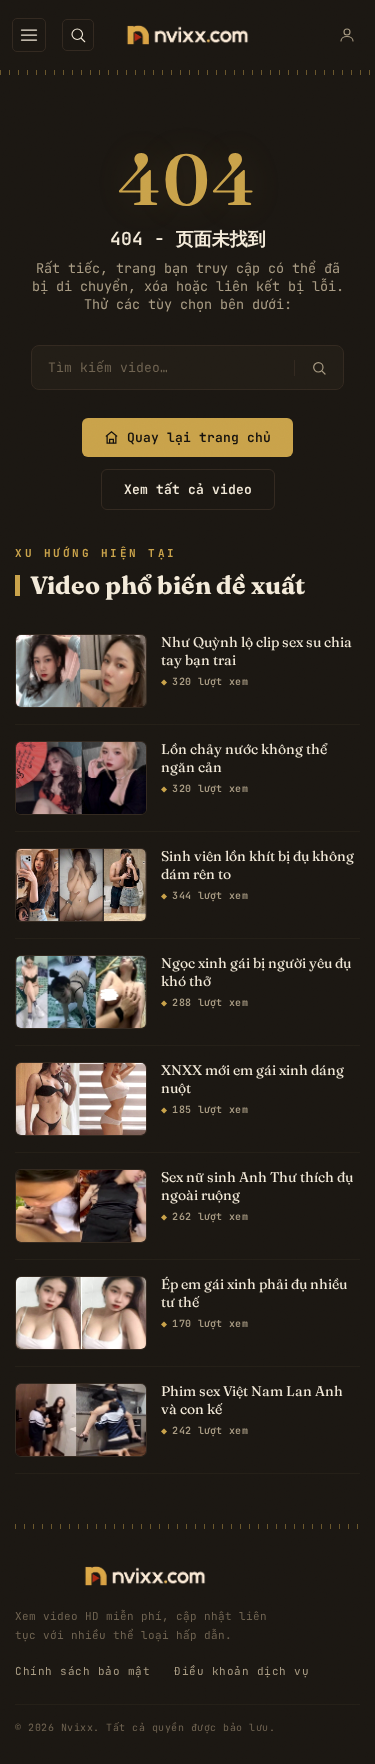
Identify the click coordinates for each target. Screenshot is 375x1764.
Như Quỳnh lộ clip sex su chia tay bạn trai (256, 651)
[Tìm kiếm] (318, 368)
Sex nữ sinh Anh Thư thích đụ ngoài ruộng (257, 1186)
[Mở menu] (29, 35)
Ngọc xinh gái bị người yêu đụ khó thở (256, 972)
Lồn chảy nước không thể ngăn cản (244, 758)
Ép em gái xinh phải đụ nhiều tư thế (254, 1293)
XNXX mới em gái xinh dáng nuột (252, 1079)
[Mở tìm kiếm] (78, 35)
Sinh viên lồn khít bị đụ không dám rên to (257, 865)
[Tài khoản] (347, 35)
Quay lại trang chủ (199, 437)
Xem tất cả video (188, 489)
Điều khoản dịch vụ (241, 1671)
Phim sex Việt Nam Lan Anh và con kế (252, 1400)
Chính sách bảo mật (82, 1671)
